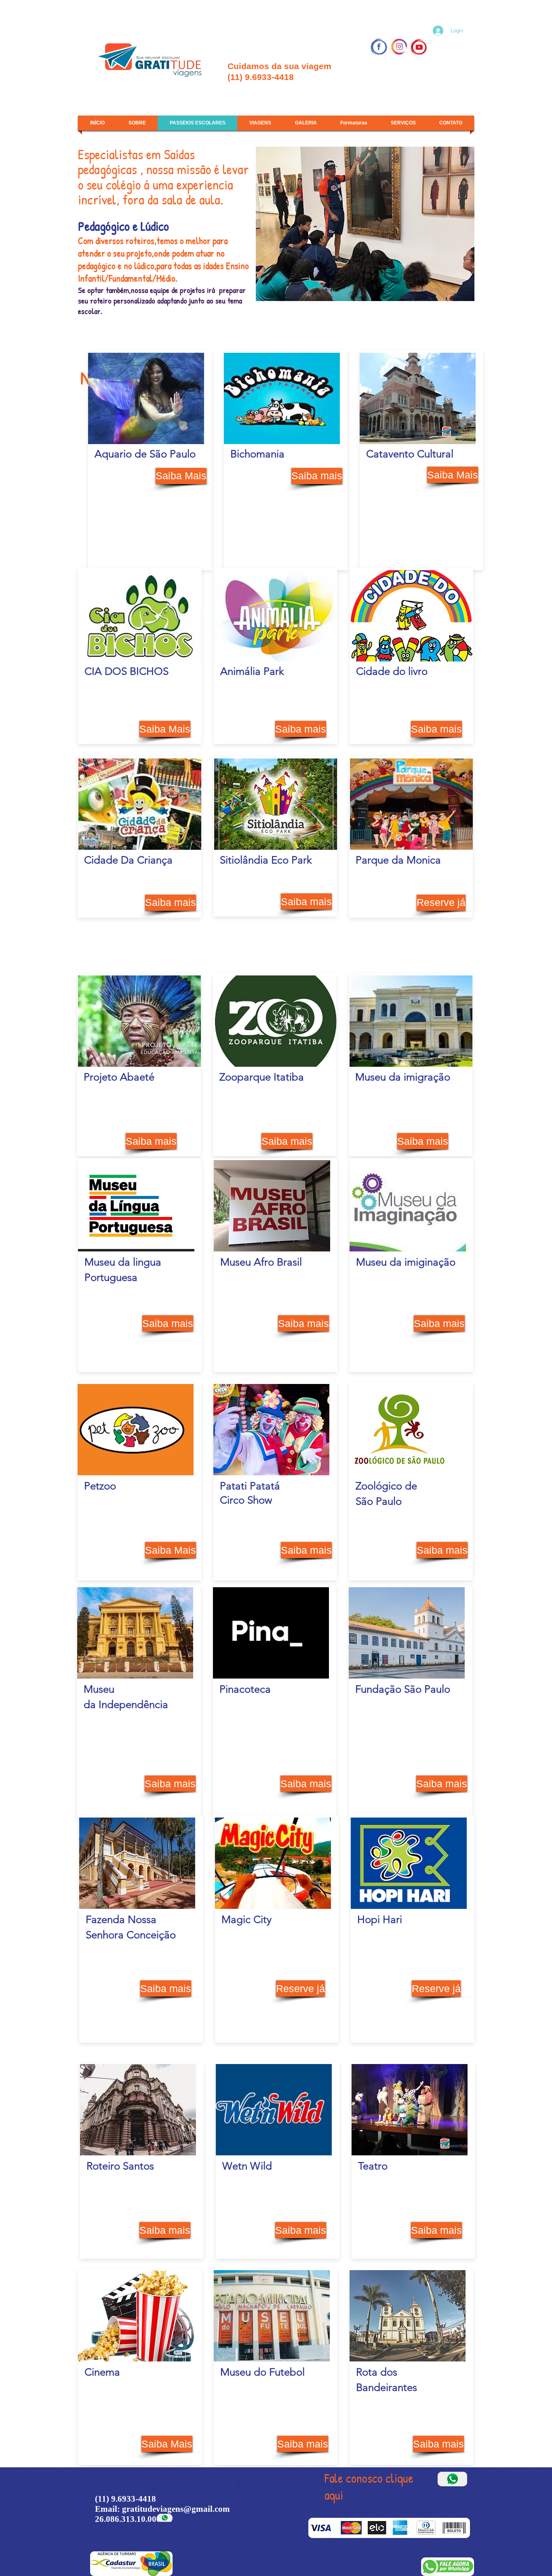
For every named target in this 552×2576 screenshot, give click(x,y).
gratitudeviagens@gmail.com (176, 2509)
